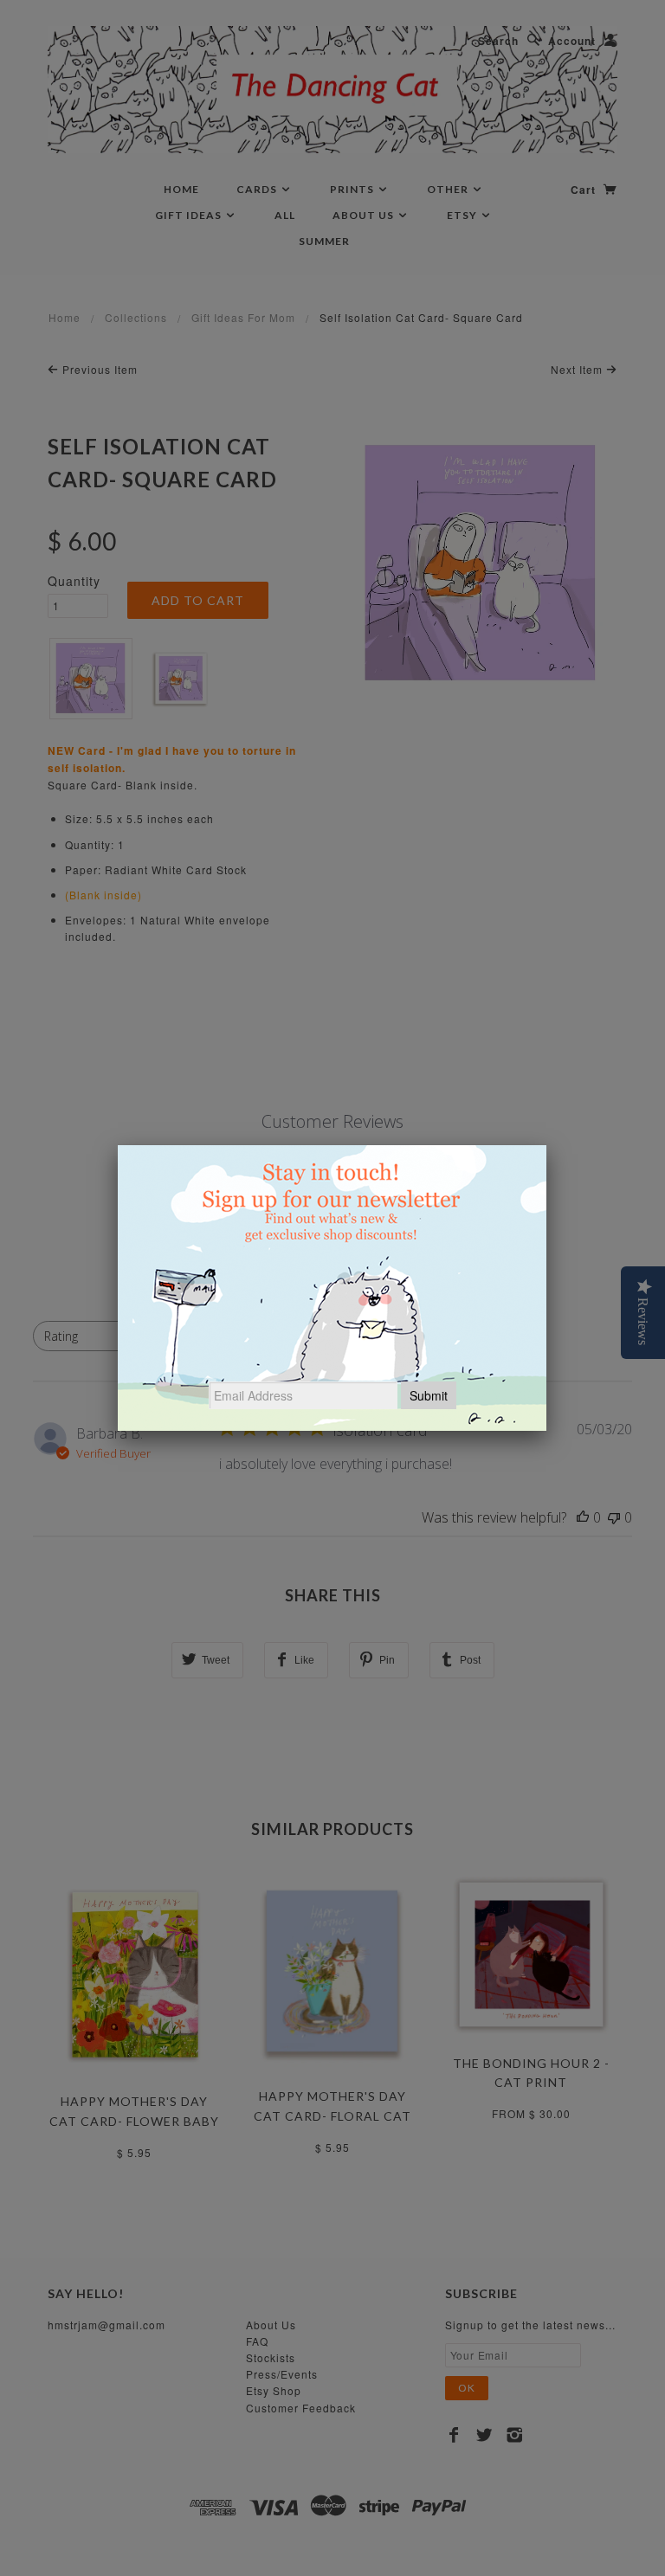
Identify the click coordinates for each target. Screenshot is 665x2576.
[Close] (546, 1145)
